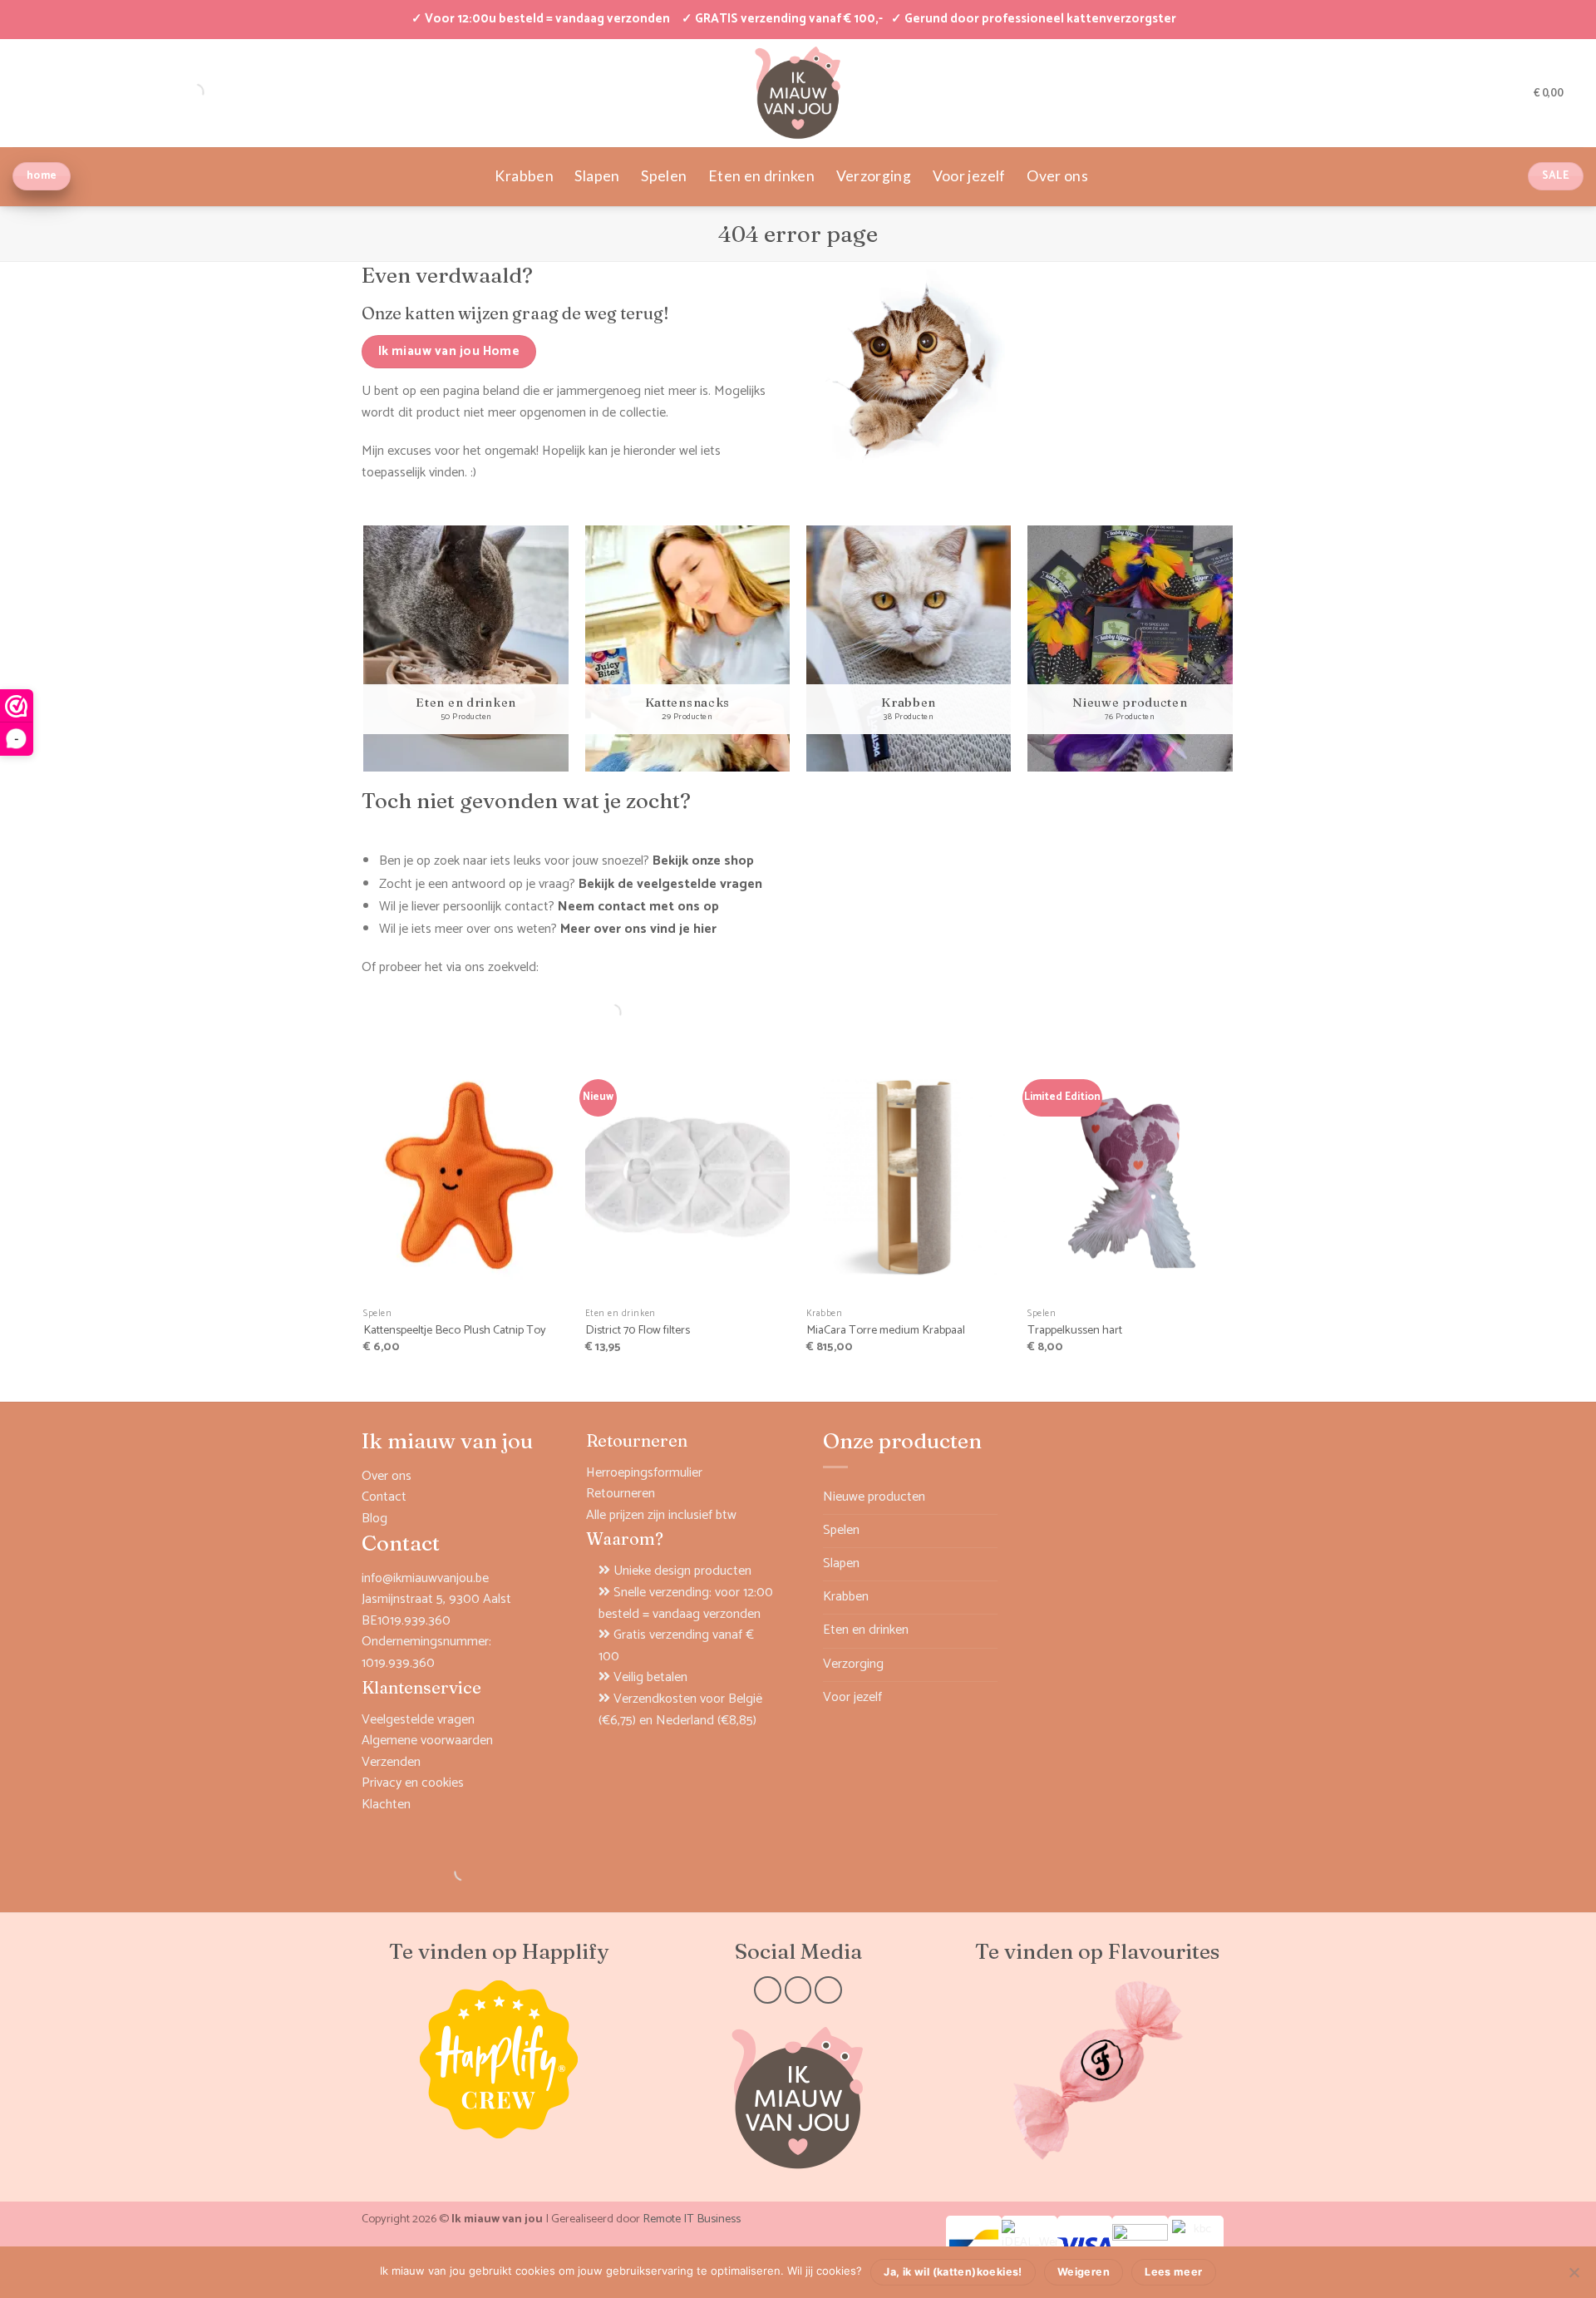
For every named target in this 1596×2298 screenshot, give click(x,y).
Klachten (386, 1805)
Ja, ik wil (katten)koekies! (953, 2272)
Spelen (664, 176)
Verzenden (391, 1762)
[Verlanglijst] (1515, 92)
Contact (384, 1497)
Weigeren (1084, 2272)
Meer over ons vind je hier (638, 929)
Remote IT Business (692, 2219)
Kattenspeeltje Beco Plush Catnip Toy (455, 1331)
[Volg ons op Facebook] (768, 1990)
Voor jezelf (969, 176)
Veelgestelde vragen (418, 1720)
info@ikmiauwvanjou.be (425, 1578)
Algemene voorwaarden (427, 1741)
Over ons (1057, 176)
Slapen (597, 176)
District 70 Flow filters (638, 1331)
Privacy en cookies (413, 1783)
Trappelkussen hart (1075, 1331)
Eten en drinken (761, 176)
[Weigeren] (1574, 2277)
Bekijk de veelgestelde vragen (670, 884)
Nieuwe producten (874, 1497)
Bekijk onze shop (703, 861)
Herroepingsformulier (644, 1473)
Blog (374, 1519)
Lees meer (1173, 2272)
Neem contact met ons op (638, 907)
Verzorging (874, 176)
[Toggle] (988, 1531)
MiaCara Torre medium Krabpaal (886, 1331)
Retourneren (621, 1494)
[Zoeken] (598, 1013)
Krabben (524, 176)
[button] (1489, 92)
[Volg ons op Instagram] (798, 1990)
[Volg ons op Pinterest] (828, 1990)
